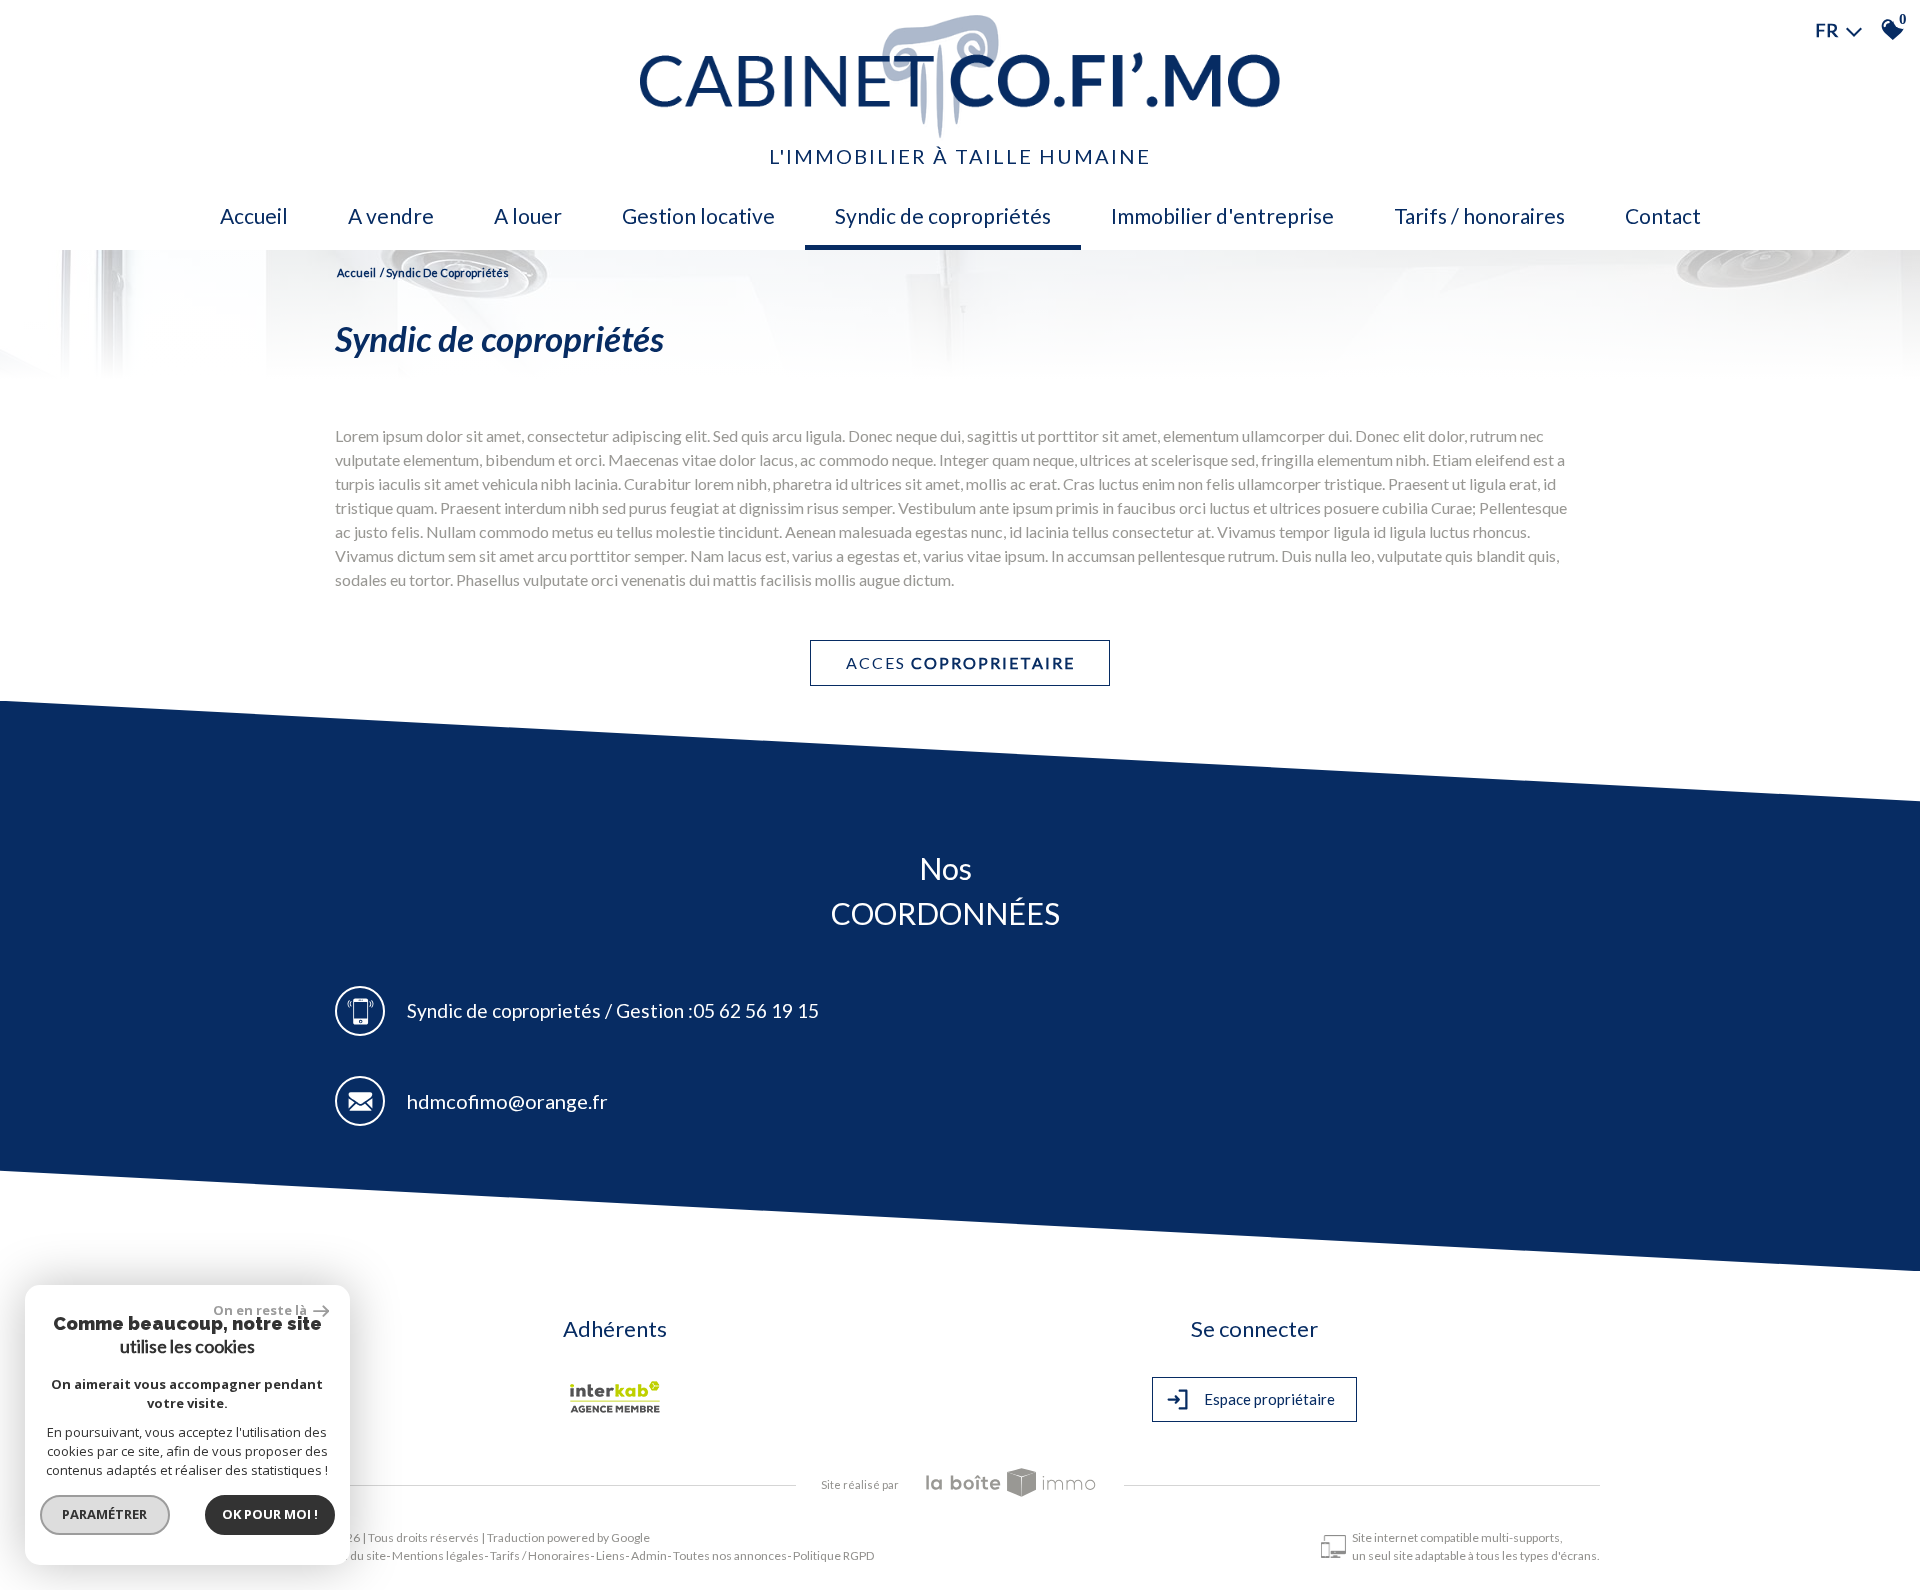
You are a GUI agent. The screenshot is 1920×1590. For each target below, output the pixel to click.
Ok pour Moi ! (270, 1514)
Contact (1663, 215)
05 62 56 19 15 (756, 1010)
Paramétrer (105, 1514)
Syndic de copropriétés (943, 215)
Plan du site (355, 1555)
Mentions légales (438, 1555)
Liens (610, 1555)
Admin (649, 1555)
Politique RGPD (833, 1555)
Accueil (254, 215)
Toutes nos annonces (730, 1555)
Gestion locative (698, 215)
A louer (528, 215)
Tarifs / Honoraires (1479, 215)
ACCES (960, 662)
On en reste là (261, 1310)
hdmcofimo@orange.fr (507, 1101)
